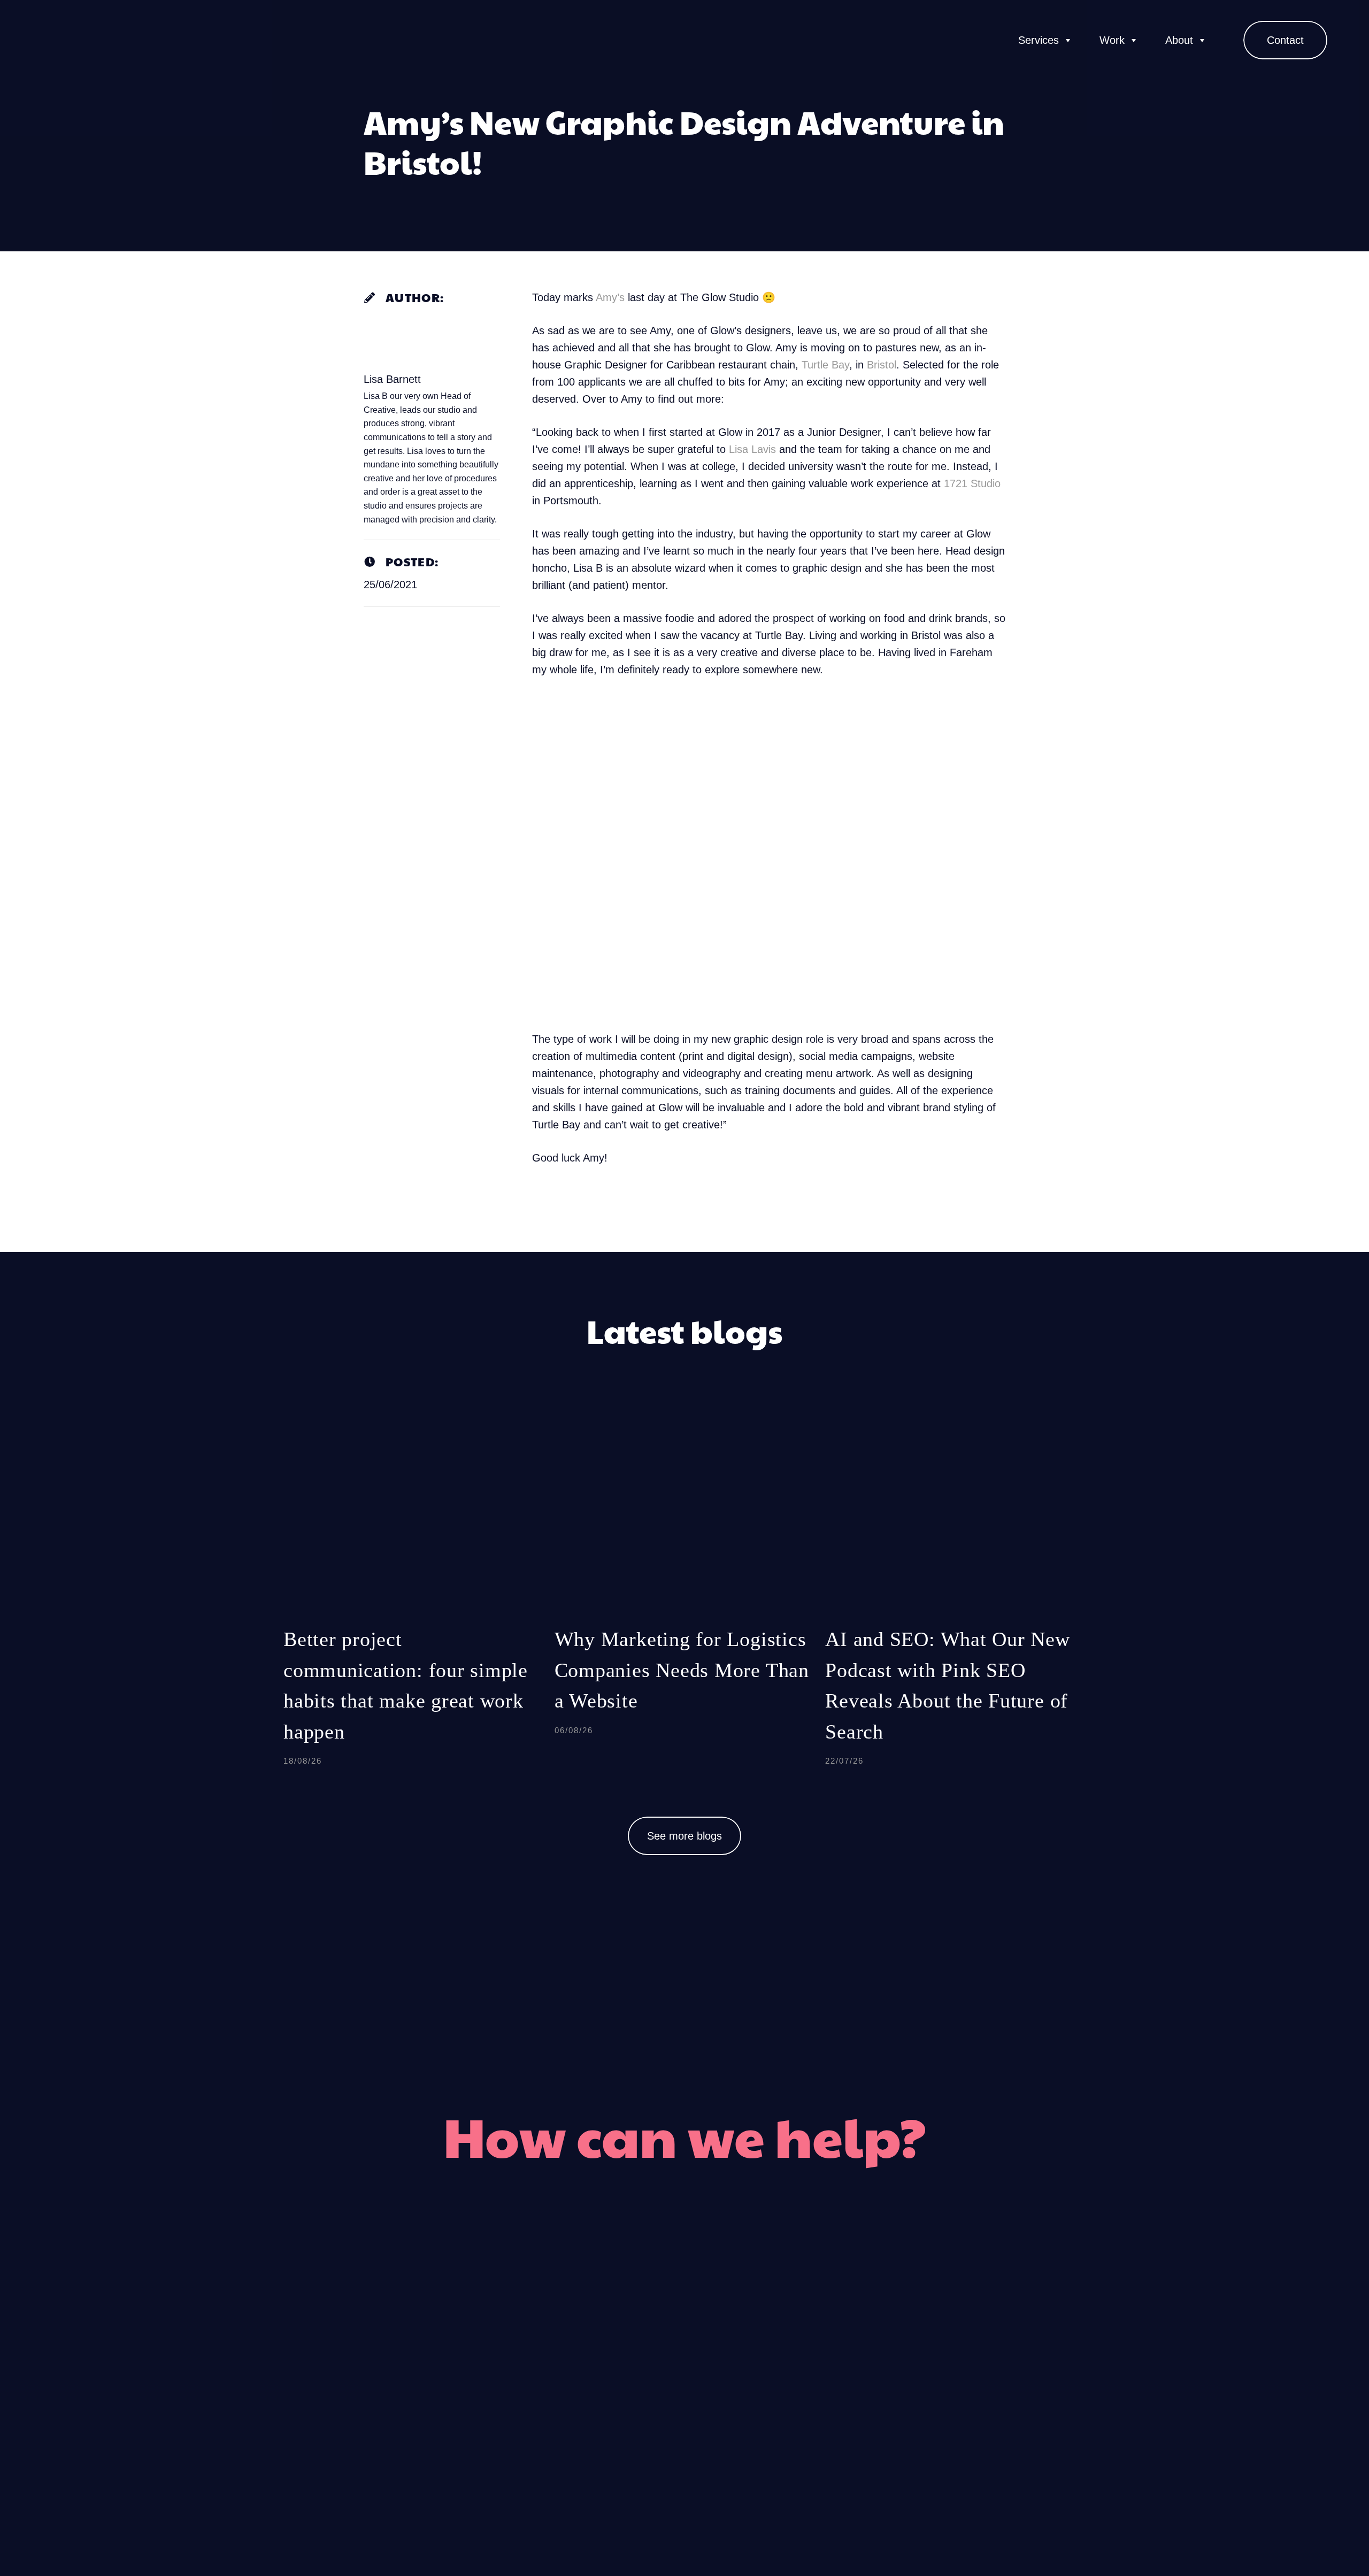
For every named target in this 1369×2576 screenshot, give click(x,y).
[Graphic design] (624, 2356)
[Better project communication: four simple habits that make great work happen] (414, 1598)
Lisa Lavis (752, 449)
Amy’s (609, 297)
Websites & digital (544, 2436)
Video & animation (542, 2396)
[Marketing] (746, 2316)
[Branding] (624, 2316)
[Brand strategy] (746, 2436)
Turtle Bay (825, 365)
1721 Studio (972, 483)
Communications (820, 2355)
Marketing (798, 2315)
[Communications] (746, 2356)
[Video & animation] (624, 2396)
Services (1039, 40)
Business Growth (821, 2396)
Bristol (882, 365)
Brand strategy (813, 2436)
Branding (575, 2315)
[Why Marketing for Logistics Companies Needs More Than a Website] (685, 1598)
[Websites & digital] (624, 2436)
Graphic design (555, 2355)
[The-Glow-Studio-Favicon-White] (56, 40)
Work (1112, 40)
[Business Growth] (746, 2396)
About (1179, 40)
